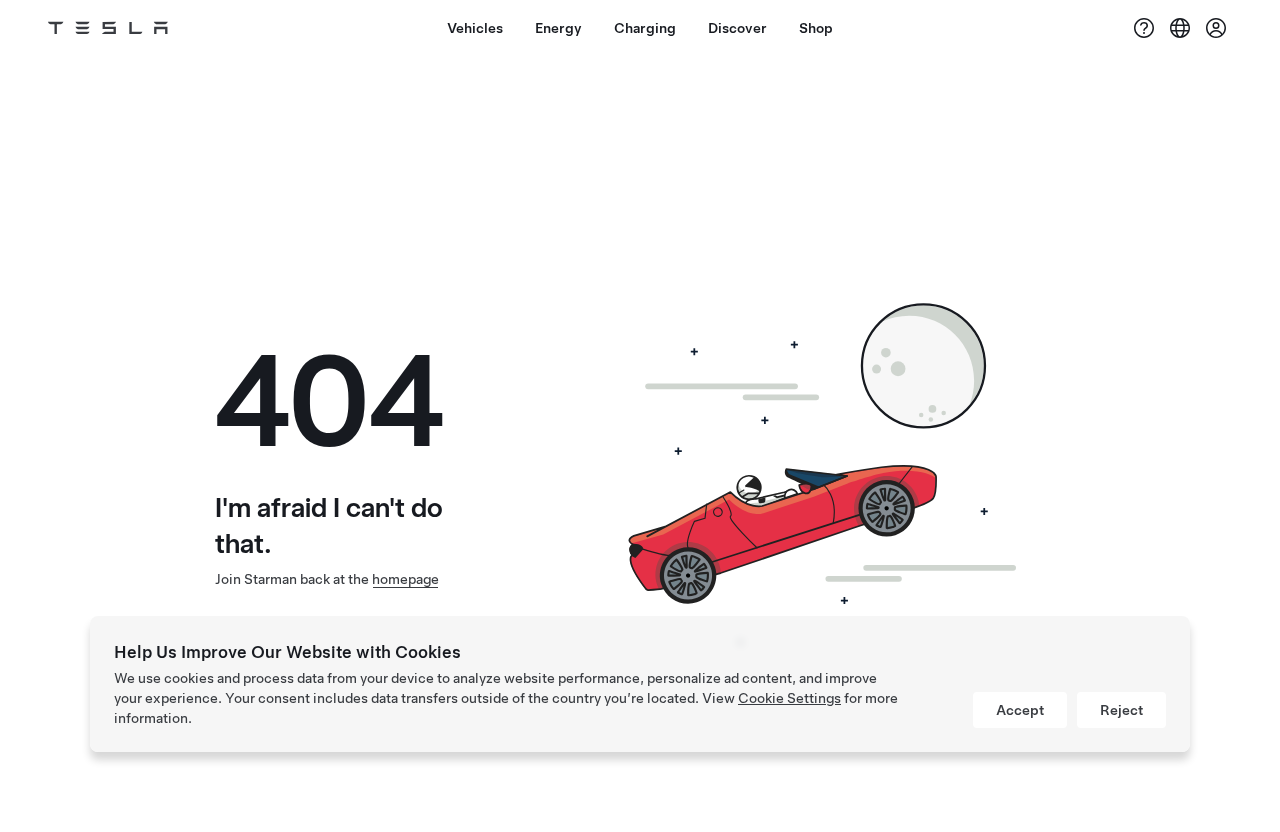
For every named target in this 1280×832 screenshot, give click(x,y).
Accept (1020, 710)
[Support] (1144, 28)
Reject (1121, 710)
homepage (405, 579)
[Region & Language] (1180, 28)
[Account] (1216, 28)
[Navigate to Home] (108, 28)
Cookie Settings (789, 698)
